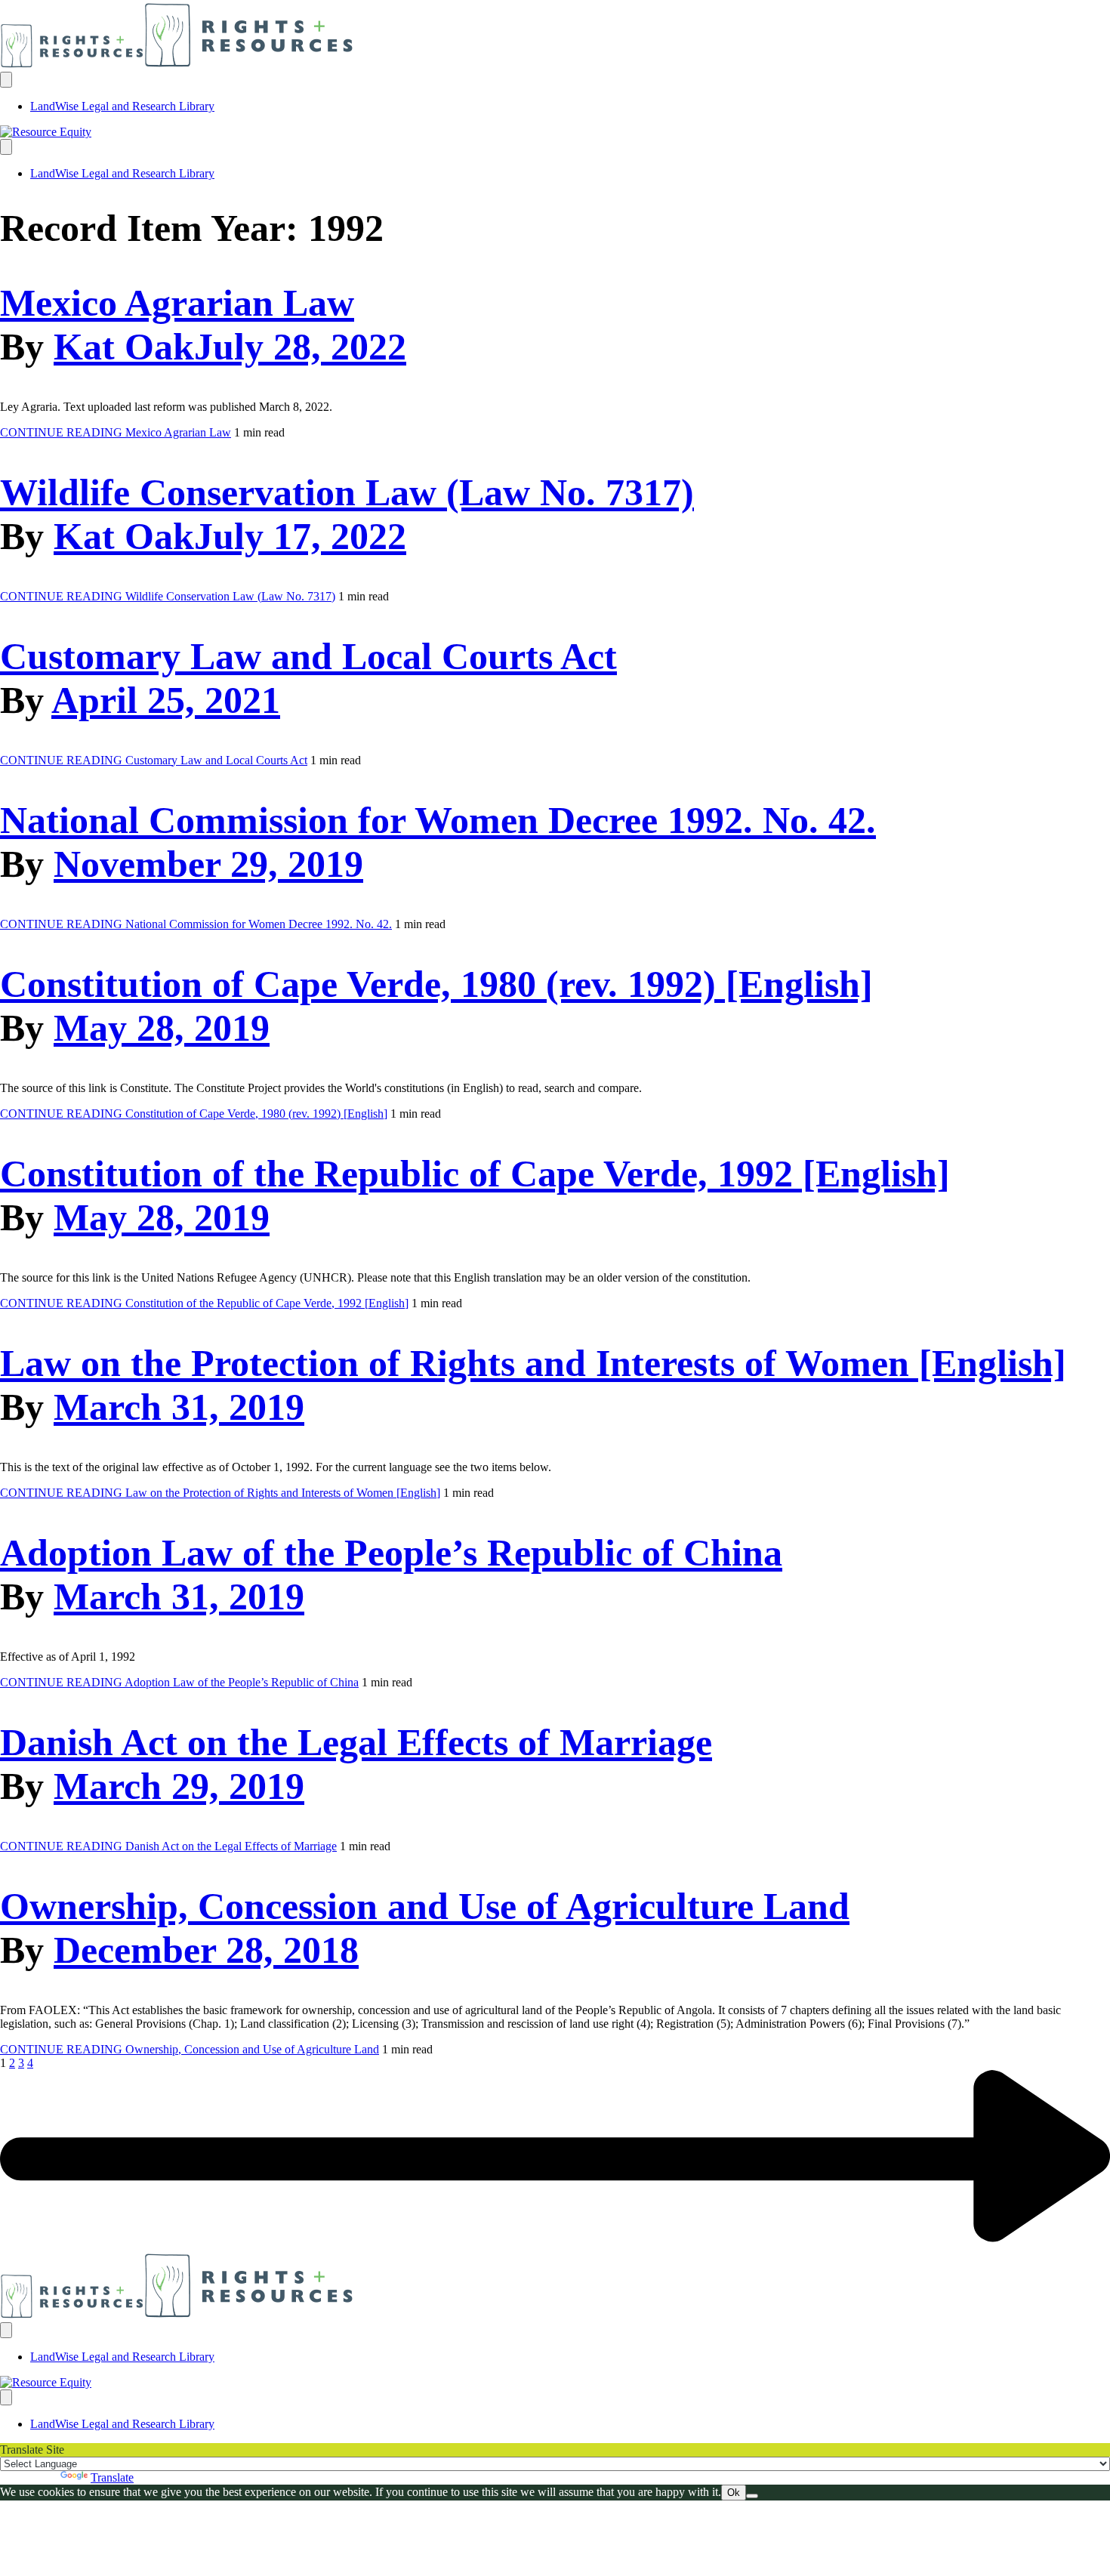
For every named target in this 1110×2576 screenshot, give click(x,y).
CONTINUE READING (116, 432)
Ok (734, 2493)
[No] (752, 2496)
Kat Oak (124, 347)
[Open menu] (6, 80)
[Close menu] (6, 147)
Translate (112, 2477)
